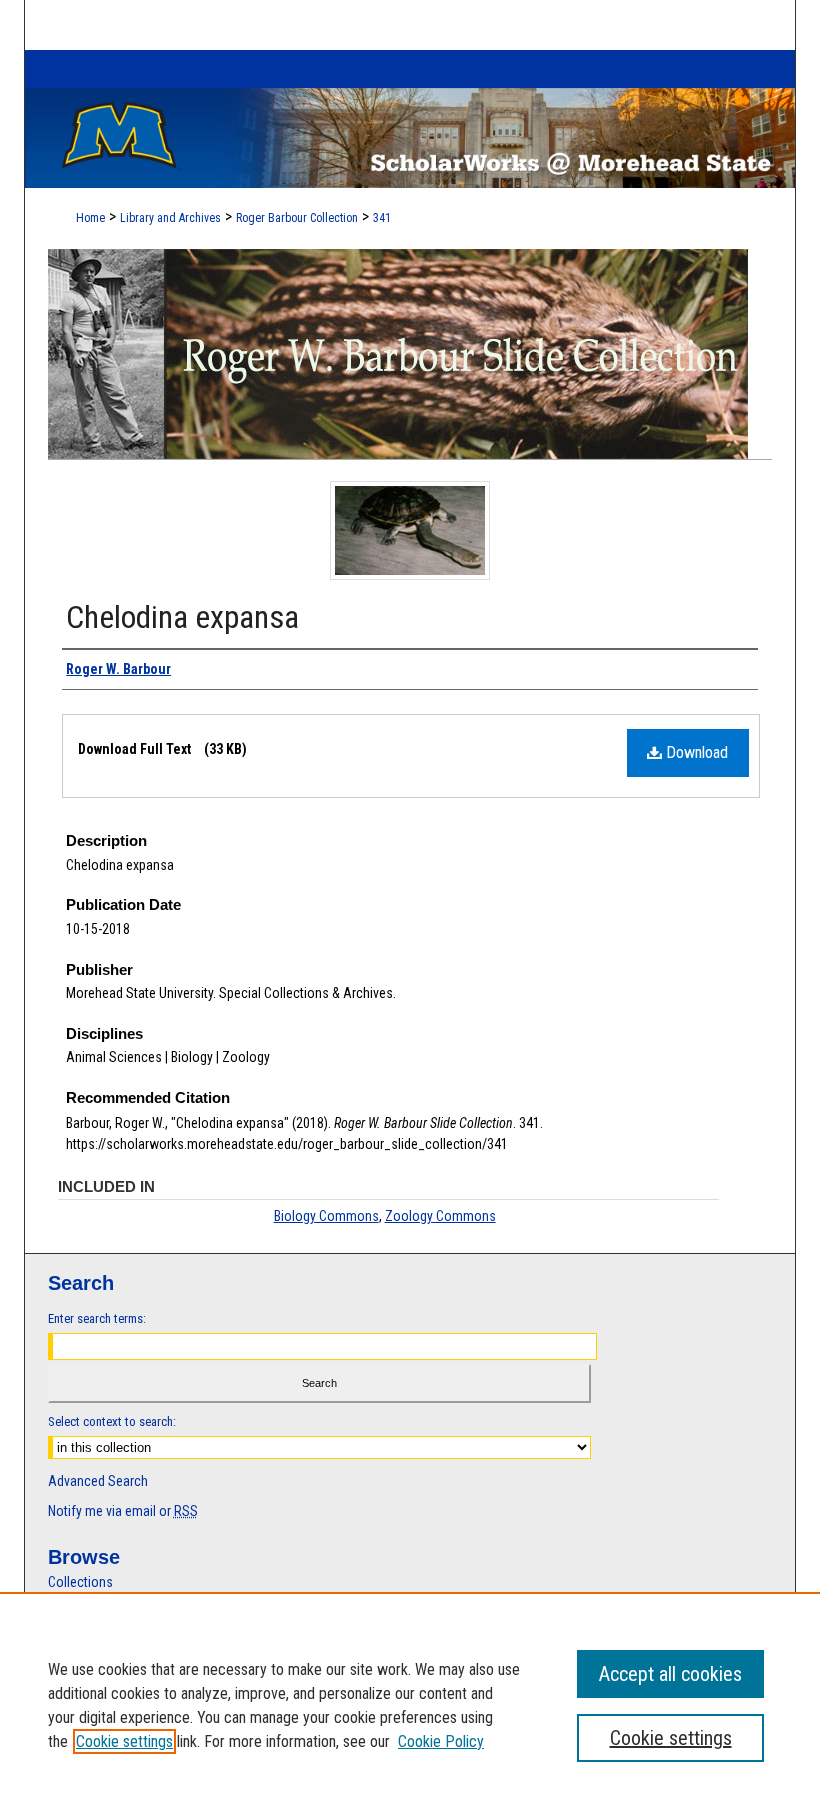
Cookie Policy (441, 1741)
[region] (410, 1705)
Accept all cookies (670, 1674)
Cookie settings (124, 1741)
